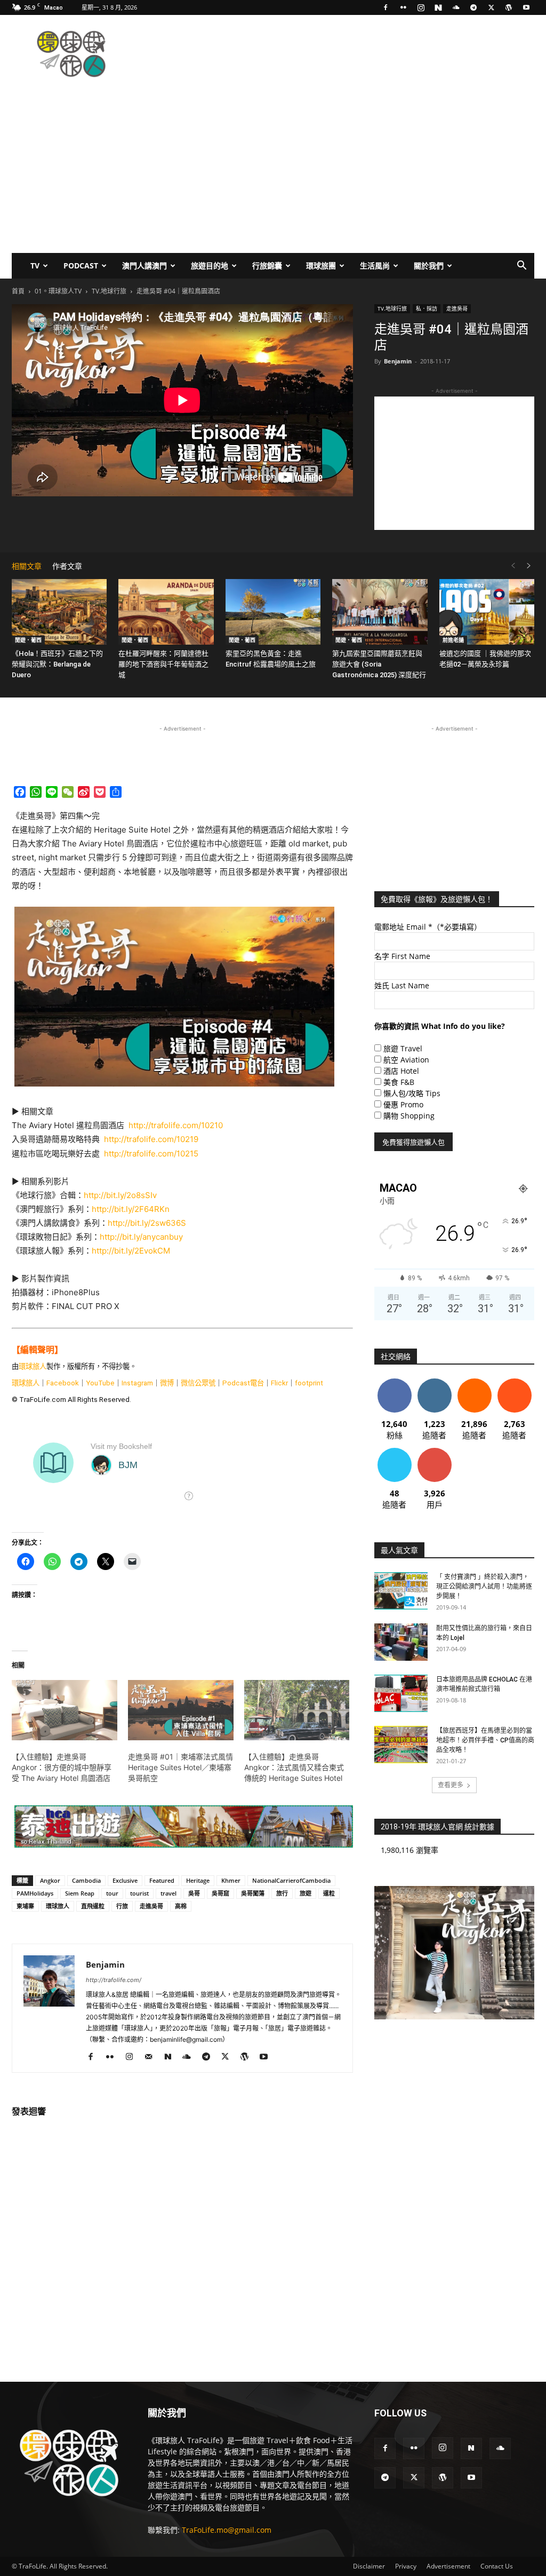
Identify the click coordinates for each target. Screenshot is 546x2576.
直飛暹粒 (93, 1906)
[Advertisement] (340, 54)
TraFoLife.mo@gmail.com (227, 2530)
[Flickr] (403, 7)
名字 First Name (402, 956)
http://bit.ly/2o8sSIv (120, 1195)
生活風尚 (375, 265)
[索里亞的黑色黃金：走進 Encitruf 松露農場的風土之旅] (273, 612)
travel (168, 1893)
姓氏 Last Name (402, 985)
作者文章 (67, 566)
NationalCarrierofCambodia (291, 1880)
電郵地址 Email (428, 927)
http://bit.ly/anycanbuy (141, 1237)
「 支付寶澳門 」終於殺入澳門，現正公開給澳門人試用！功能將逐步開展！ (484, 1587)
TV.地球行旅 (109, 291)
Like (394, 1382)
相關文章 (27, 566)
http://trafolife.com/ (114, 1980)
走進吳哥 (457, 308)
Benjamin (398, 361)
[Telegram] (473, 7)
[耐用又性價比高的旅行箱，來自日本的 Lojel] (401, 1642)
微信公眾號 (198, 1383)
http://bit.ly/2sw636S (147, 1223)
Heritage (198, 1880)
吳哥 (194, 1893)
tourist (139, 1893)
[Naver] (438, 7)
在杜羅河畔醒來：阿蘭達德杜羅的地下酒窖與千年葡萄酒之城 (163, 664)
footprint (309, 1383)
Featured (162, 1880)
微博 (167, 1383)
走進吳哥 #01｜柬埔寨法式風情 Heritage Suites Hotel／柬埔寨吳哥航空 (180, 1767)
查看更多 (451, 1785)
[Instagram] (421, 7)
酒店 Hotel (401, 1071)
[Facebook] (386, 7)
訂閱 (435, 1452)
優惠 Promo (403, 1104)
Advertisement (448, 2566)
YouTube (100, 1383)
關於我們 (429, 265)
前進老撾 (453, 640)
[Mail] (152, 2057)
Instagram (137, 1383)
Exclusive (125, 1880)
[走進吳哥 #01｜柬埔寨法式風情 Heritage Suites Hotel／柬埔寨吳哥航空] (181, 1710)
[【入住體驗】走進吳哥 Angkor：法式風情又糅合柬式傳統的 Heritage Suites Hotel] (297, 1710)
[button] (521, 267)
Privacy (406, 2566)
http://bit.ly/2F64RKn (131, 1209)
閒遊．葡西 (28, 640)
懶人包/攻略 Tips (412, 1093)
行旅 (122, 1906)
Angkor (50, 1880)
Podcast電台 (243, 1383)
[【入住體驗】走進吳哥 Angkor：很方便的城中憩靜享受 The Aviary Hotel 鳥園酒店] (65, 1710)
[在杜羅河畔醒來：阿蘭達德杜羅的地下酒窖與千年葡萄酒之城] (166, 612)
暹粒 (329, 1893)
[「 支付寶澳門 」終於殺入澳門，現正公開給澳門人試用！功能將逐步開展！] (401, 1591)
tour (112, 1893)
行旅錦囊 (267, 265)
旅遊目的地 (210, 265)
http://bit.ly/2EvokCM (131, 1251)
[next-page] (529, 566)
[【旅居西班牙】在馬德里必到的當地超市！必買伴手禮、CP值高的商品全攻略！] (401, 1745)
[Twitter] (491, 7)
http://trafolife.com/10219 (151, 1139)
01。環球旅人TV (58, 291)
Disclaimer (369, 2566)
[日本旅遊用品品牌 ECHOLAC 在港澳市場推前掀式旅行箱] (401, 1693)
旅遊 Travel (403, 1048)
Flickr (279, 1383)
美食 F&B (399, 1082)
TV (35, 265)
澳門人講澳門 (144, 265)
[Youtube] (526, 7)
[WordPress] (509, 7)
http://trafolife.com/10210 (176, 1125)
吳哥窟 (220, 1893)
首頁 (18, 291)
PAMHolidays (35, 1893)
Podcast (81, 265)
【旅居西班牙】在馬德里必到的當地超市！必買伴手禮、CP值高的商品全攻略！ (485, 1740)
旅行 (282, 1893)
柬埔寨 (25, 1906)
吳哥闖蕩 (253, 1893)
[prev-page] (513, 566)
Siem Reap (80, 1893)
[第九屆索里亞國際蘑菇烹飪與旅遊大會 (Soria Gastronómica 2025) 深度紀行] (380, 612)
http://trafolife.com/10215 (151, 1154)
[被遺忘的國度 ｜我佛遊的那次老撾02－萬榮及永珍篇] (487, 612)
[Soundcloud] (456, 7)
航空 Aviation (406, 1060)
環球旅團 (321, 265)
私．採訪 (427, 308)
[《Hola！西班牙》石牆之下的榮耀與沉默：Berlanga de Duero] (59, 612)
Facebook (63, 1383)
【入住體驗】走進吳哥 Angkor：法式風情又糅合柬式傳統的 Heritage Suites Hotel (294, 1767)
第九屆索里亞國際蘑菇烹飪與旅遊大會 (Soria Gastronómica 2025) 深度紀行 (379, 664)
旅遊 (306, 1893)
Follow (434, 1382)
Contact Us (497, 2566)
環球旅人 (33, 1366)
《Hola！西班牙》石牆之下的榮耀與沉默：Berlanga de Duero (57, 664)
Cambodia (86, 1880)
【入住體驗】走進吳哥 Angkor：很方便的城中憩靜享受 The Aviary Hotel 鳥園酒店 (62, 1767)
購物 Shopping (409, 1116)
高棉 (181, 1906)
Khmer (231, 1880)
